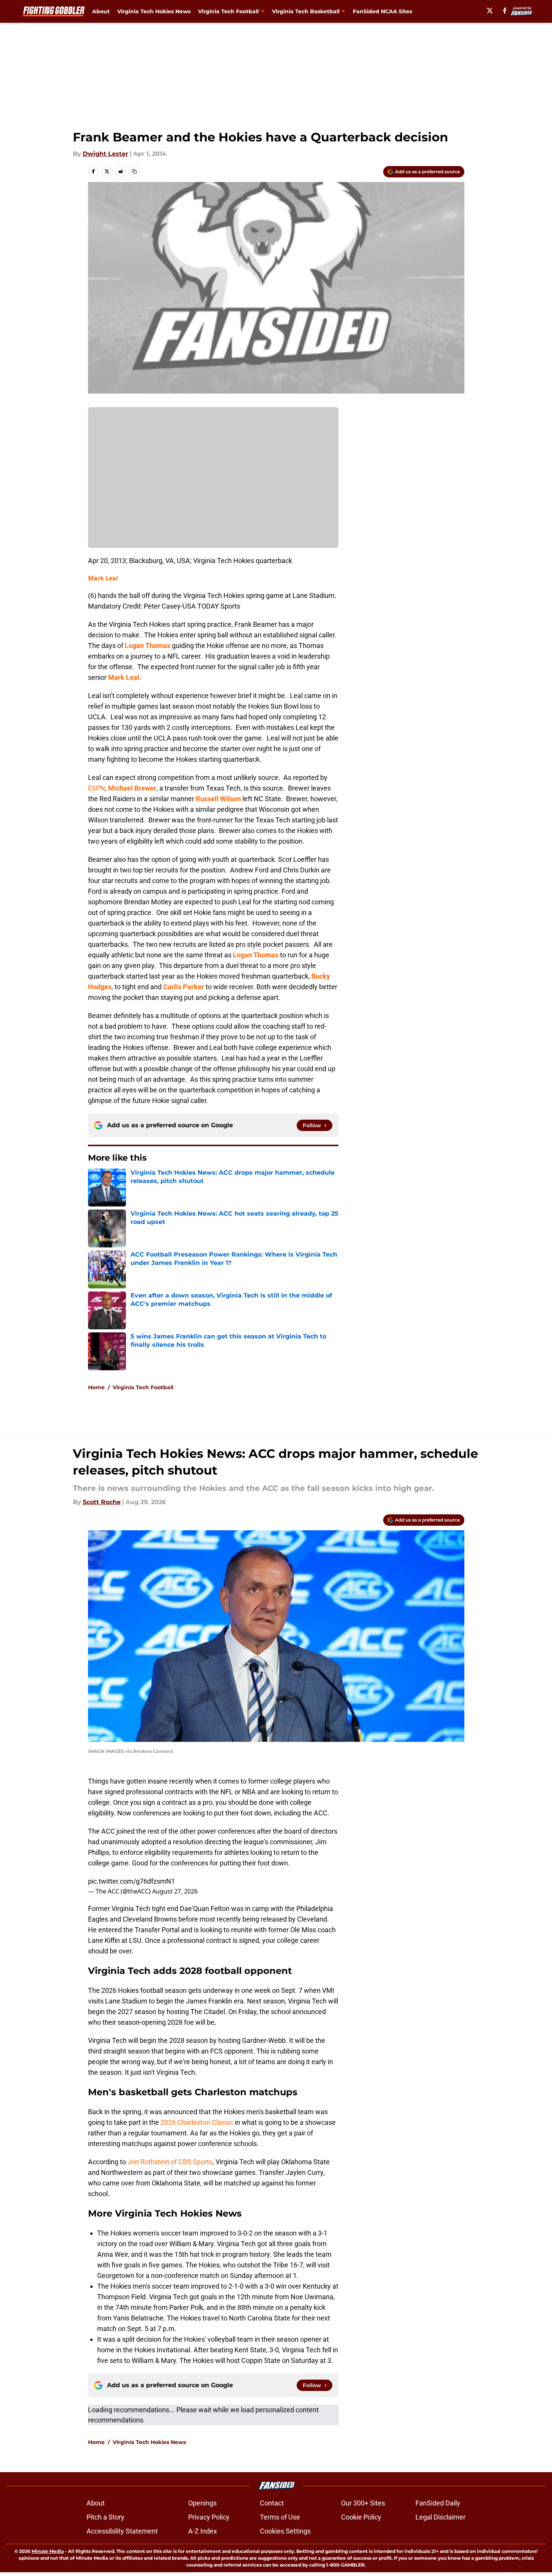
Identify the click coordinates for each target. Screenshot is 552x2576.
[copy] (134, 171)
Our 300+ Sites (363, 2503)
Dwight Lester (105, 154)
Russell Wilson (218, 799)
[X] (490, 11)
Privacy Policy (209, 2517)
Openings (202, 2503)
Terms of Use (280, 2517)
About (101, 11)
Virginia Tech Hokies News (154, 11)
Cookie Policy (361, 2517)
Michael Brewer (132, 788)
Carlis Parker (184, 987)
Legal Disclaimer (440, 2517)
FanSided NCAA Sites (382, 11)
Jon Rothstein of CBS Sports (170, 2162)
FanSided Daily (438, 2503)
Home (96, 1387)
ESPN (97, 788)
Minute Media (48, 2551)
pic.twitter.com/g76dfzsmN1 (131, 1881)
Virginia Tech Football (143, 1387)
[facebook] (505, 11)
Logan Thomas (148, 646)
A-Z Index (203, 2531)
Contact (272, 2503)
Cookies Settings (285, 2531)
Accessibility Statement (122, 2531)
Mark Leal (103, 578)
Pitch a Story (105, 2517)
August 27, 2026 (175, 1891)
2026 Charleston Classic (197, 2122)
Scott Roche (102, 1502)
